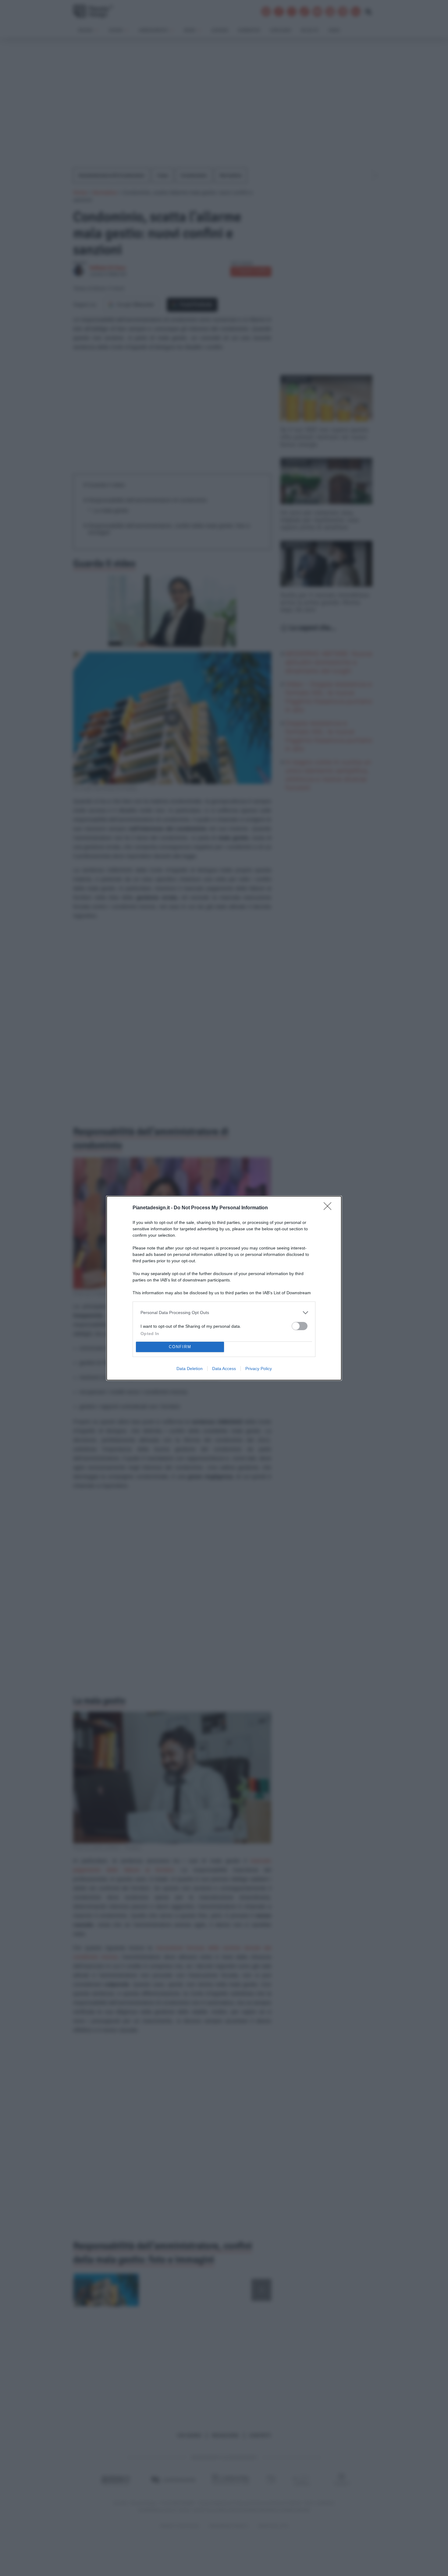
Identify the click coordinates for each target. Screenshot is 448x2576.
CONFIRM (180, 1347)
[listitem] (224, 1313)
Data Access (224, 1369)
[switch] (300, 1326)
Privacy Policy (259, 1369)
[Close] (329, 1208)
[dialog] (224, 1288)
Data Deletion (190, 1369)
